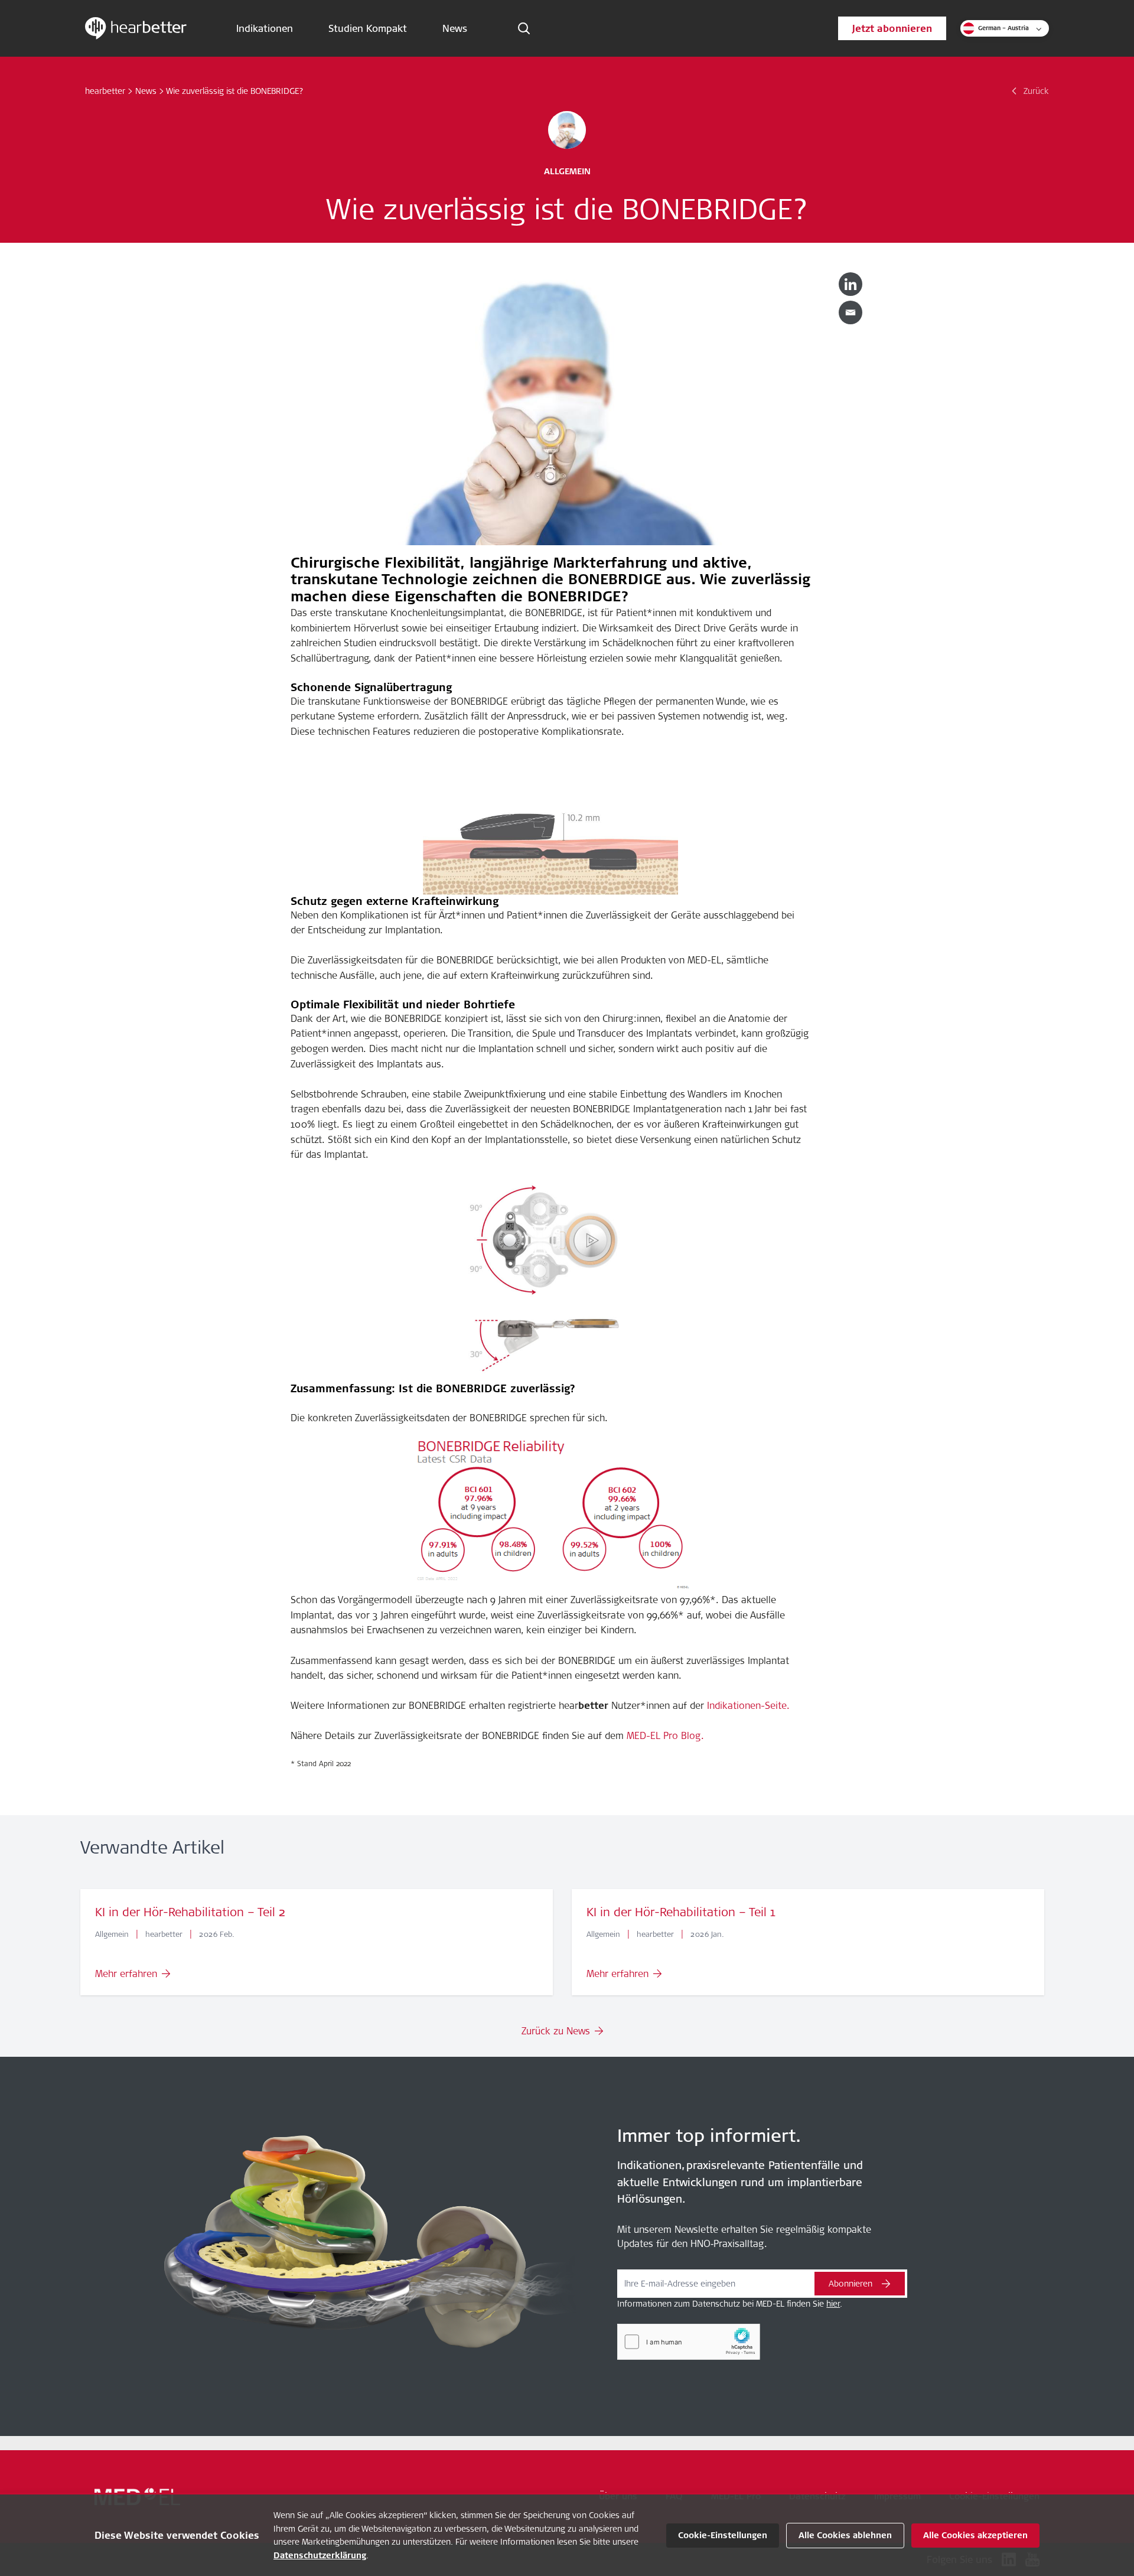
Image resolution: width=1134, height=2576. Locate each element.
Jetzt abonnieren (892, 28)
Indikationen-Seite (747, 1705)
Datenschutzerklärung (320, 2555)
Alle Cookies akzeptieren (975, 2535)
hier (833, 2304)
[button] (1005, 28)
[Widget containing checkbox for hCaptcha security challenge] (689, 2342)
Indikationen (265, 28)
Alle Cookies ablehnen (845, 2535)
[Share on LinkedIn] (850, 284)
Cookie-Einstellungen (723, 2535)
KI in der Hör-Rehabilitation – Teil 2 (190, 1912)
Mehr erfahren (126, 1973)
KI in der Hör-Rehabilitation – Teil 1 (681, 1912)
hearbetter (105, 91)
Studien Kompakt (368, 28)
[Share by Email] (850, 312)
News (455, 28)
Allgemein (567, 171)
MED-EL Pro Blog (664, 1735)
